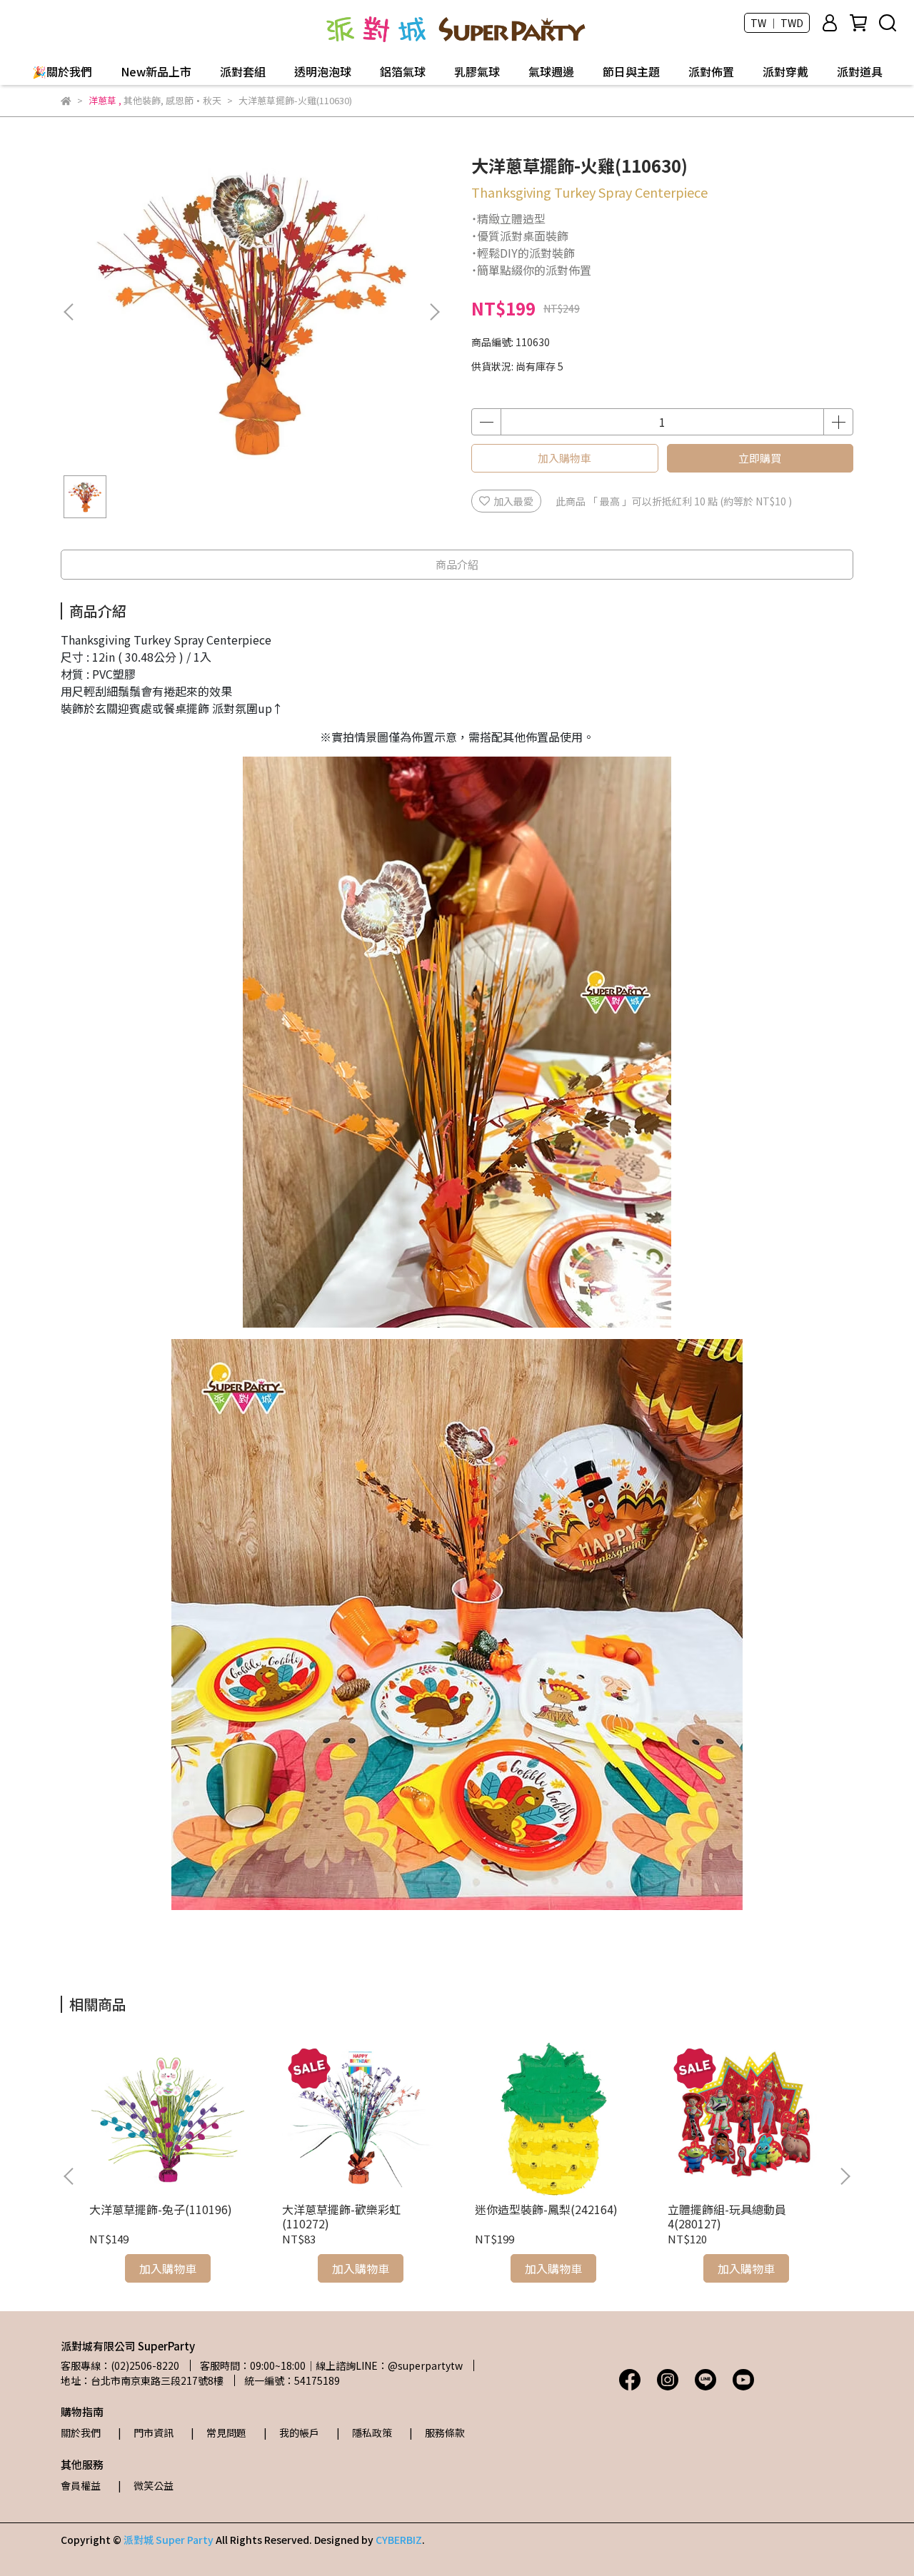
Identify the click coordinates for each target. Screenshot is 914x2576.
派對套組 (243, 71)
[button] (434, 312)
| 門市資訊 (146, 2433)
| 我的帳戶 (291, 2433)
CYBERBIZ (399, 2540)
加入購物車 (564, 458)
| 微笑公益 (146, 2485)
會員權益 (81, 2485)
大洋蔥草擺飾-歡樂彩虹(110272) (341, 2216)
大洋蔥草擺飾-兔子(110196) (161, 2209)
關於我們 (81, 2433)
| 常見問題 (219, 2433)
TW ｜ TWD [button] (777, 23)
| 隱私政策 (364, 2433)
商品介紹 (457, 564)
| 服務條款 (437, 2433)
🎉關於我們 (62, 71)
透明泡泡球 (323, 71)
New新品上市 (156, 71)
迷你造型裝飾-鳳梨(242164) (546, 2209)
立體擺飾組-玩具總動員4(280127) (727, 2216)
